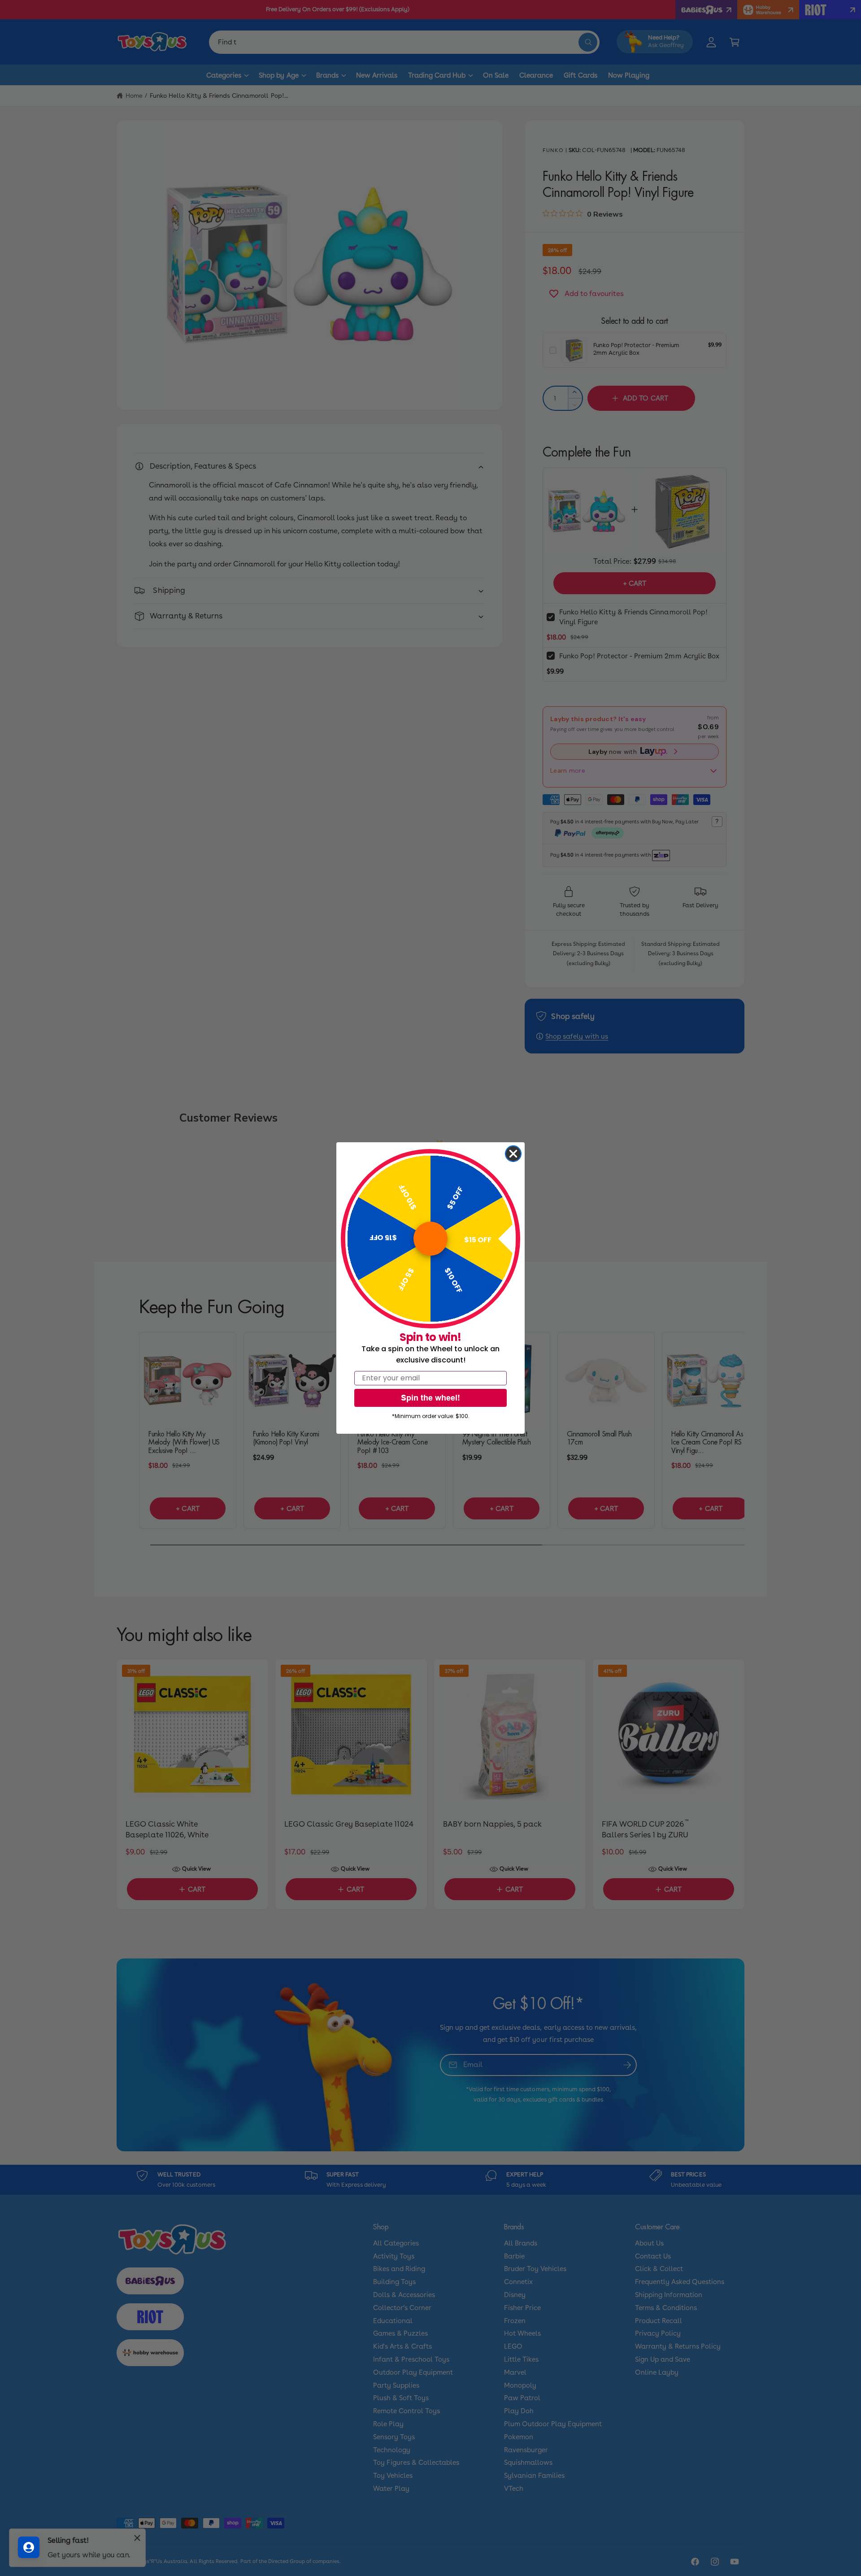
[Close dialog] (513, 1154)
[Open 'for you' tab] (29, 2547)
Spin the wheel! (430, 1398)
